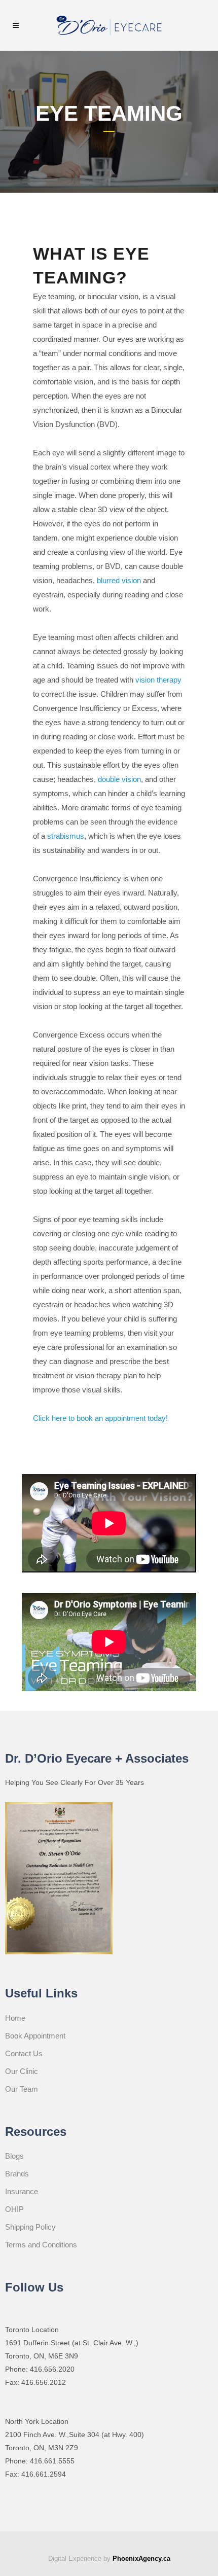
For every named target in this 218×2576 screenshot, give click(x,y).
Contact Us (24, 2053)
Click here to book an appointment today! (100, 1418)
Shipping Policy (30, 2227)
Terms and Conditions (41, 2245)
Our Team (22, 2089)
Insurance (22, 2191)
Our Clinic (22, 2071)
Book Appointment (35, 2036)
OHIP (14, 2209)
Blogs (14, 2156)
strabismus (66, 836)
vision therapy (158, 680)
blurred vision (119, 580)
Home (15, 2018)
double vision (119, 779)
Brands (17, 2174)
